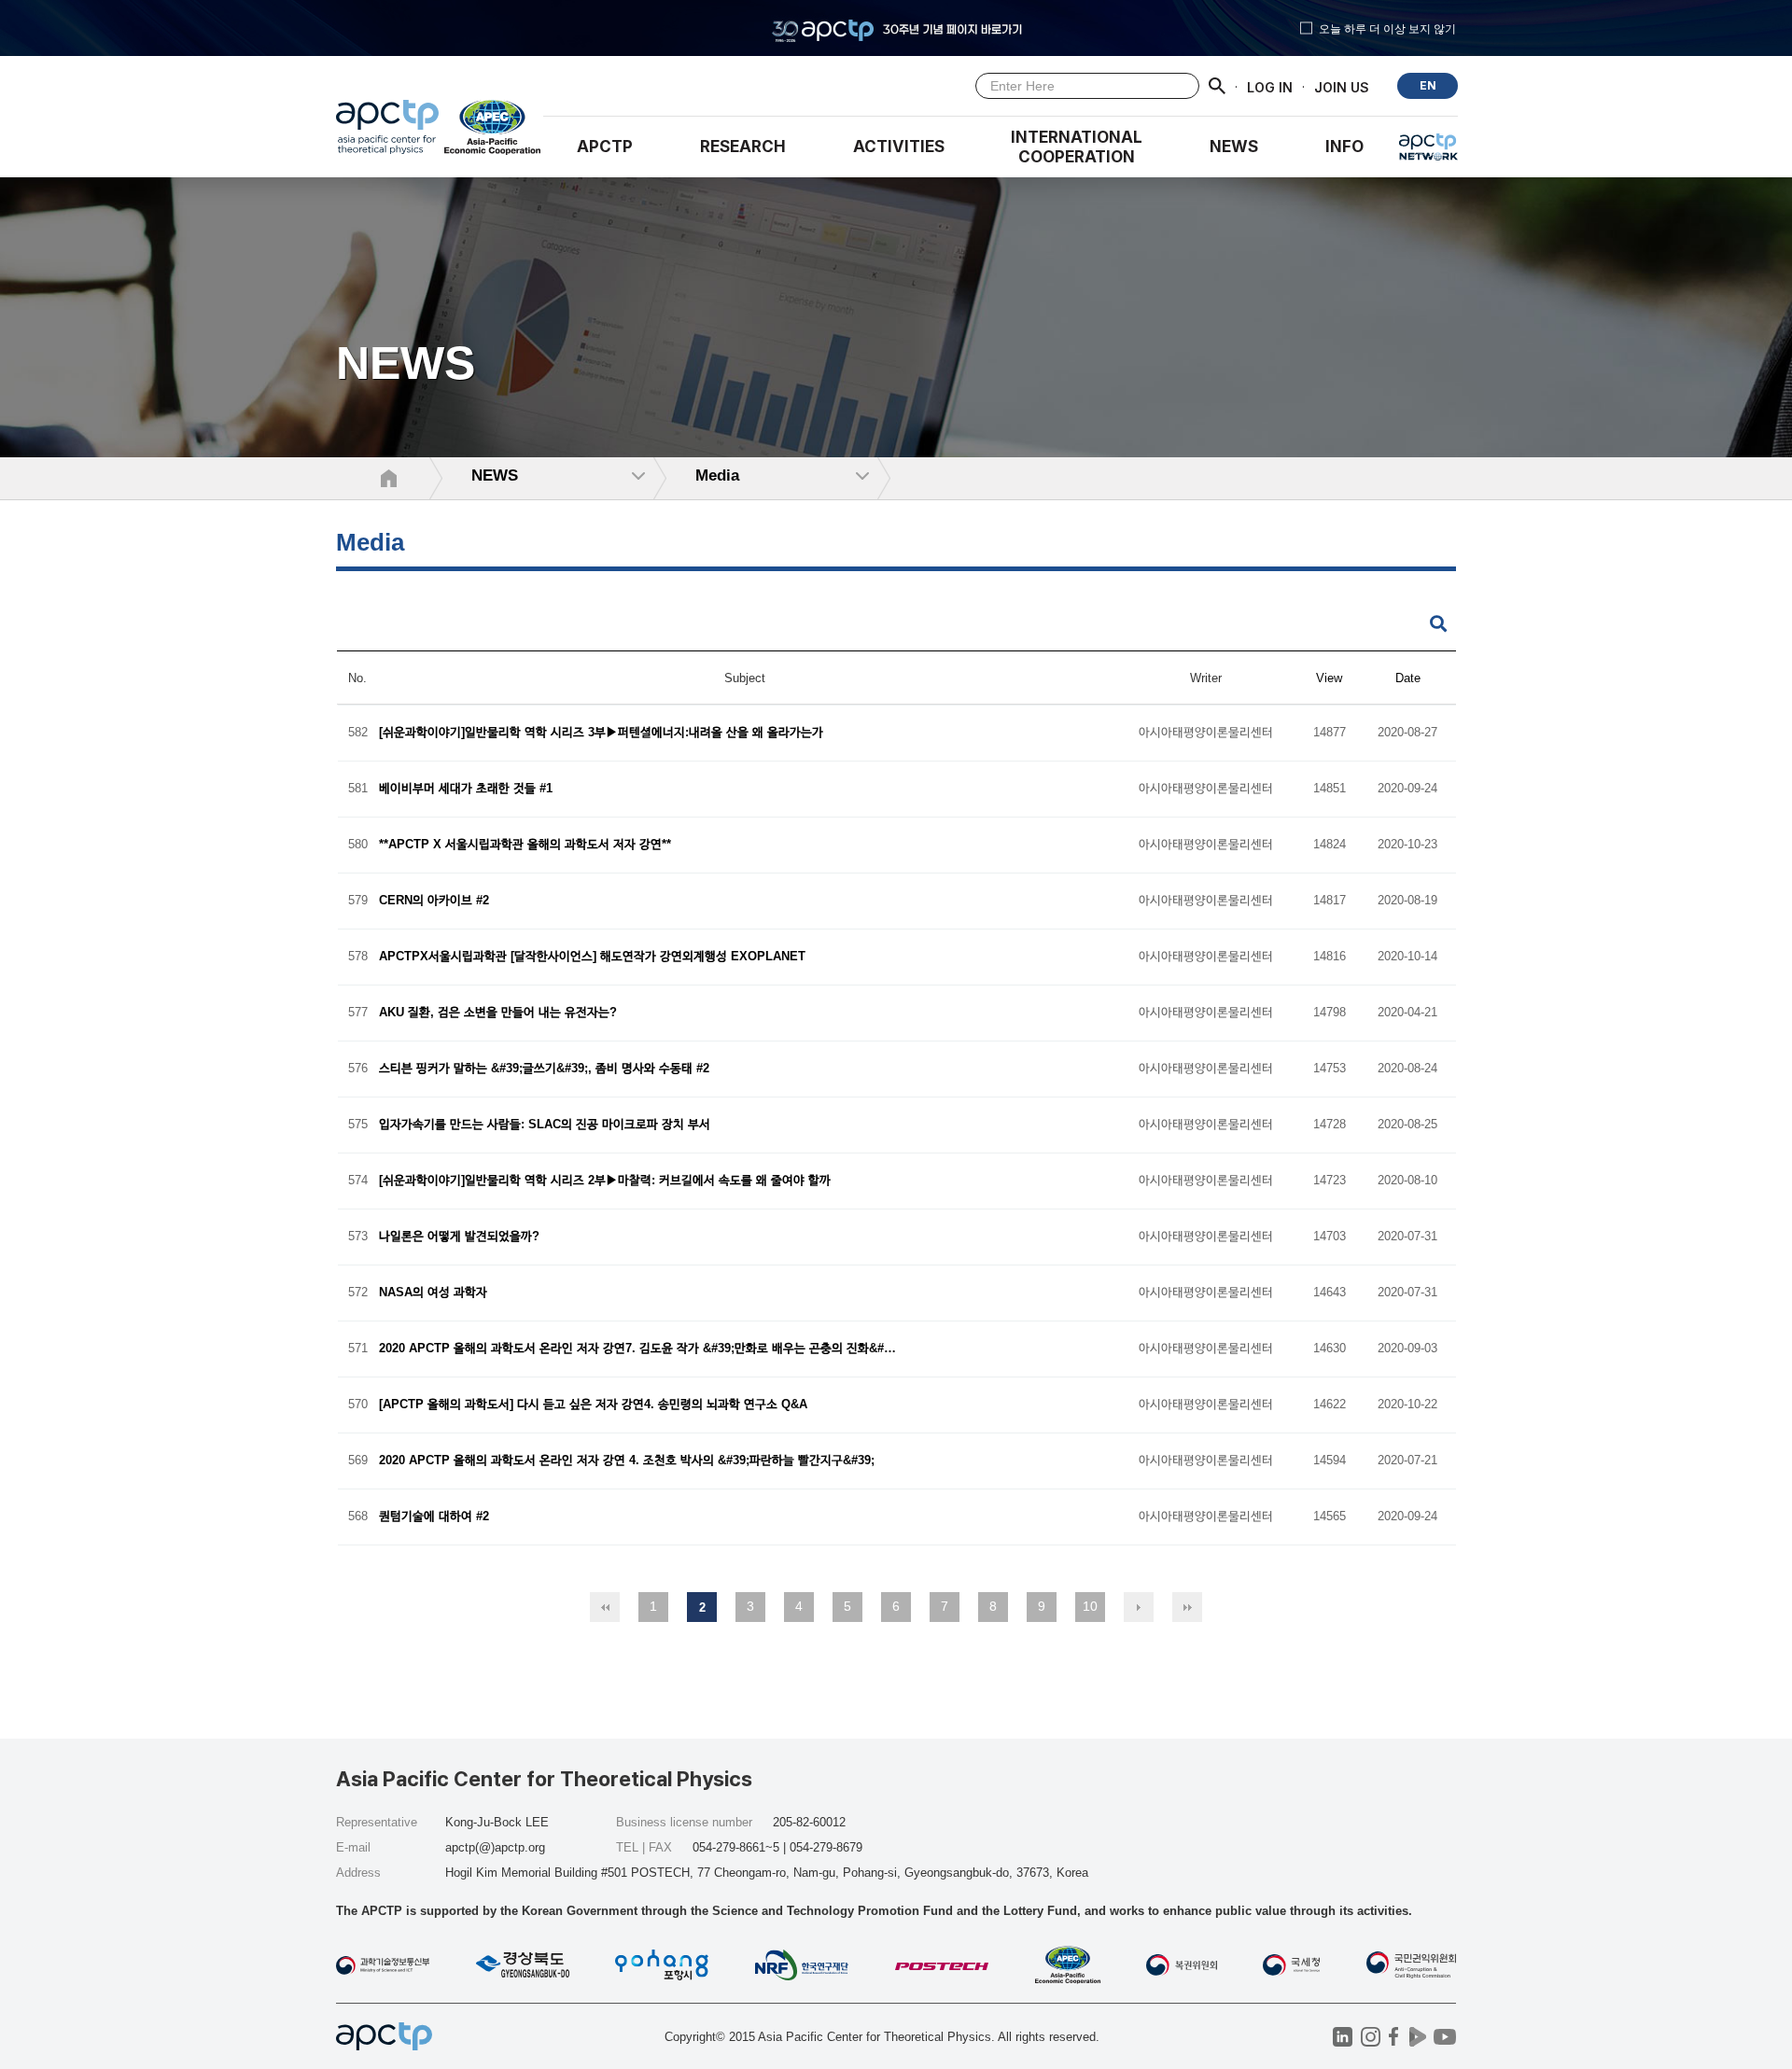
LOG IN (1270, 86)
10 (1090, 1606)
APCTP (605, 147)
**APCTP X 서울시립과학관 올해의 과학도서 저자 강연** (525, 845)
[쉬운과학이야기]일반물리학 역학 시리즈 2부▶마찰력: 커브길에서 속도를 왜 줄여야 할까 (605, 1181)
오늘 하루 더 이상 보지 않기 (1387, 28)
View (1329, 678)
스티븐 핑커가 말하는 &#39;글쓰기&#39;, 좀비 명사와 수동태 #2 (544, 1069)
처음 (605, 1607)
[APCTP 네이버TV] (1417, 2037)
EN (1428, 85)
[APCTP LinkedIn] (1343, 2037)
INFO (1344, 147)
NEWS (1234, 147)
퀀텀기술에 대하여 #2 (434, 1517)
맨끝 (1187, 1607)
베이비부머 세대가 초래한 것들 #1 (466, 789)
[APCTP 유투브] (1444, 2037)
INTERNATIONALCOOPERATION (1077, 147)
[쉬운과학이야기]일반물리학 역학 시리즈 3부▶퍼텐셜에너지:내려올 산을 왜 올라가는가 (601, 733)
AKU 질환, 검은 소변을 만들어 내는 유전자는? (498, 1013)
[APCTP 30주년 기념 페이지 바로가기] (896, 28)
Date (1408, 678)
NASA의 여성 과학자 (433, 1293)
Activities (899, 147)
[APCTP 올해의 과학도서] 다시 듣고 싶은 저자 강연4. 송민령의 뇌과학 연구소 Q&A (593, 1405)
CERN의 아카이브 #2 (434, 901)
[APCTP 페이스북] (1394, 2037)
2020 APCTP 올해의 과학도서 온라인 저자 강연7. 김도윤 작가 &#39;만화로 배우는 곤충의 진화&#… (637, 1349)
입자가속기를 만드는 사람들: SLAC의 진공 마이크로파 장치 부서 (545, 1125)
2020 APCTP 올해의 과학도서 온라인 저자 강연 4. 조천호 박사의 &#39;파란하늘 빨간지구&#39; (627, 1461)
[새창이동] (493, 132)
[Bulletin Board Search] (1438, 625)
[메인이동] (387, 132)
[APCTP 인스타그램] (1371, 2037)
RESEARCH (743, 147)
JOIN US (1342, 86)
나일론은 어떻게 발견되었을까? (459, 1237)
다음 (1139, 1607)
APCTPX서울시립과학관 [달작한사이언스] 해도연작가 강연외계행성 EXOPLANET (592, 957)
